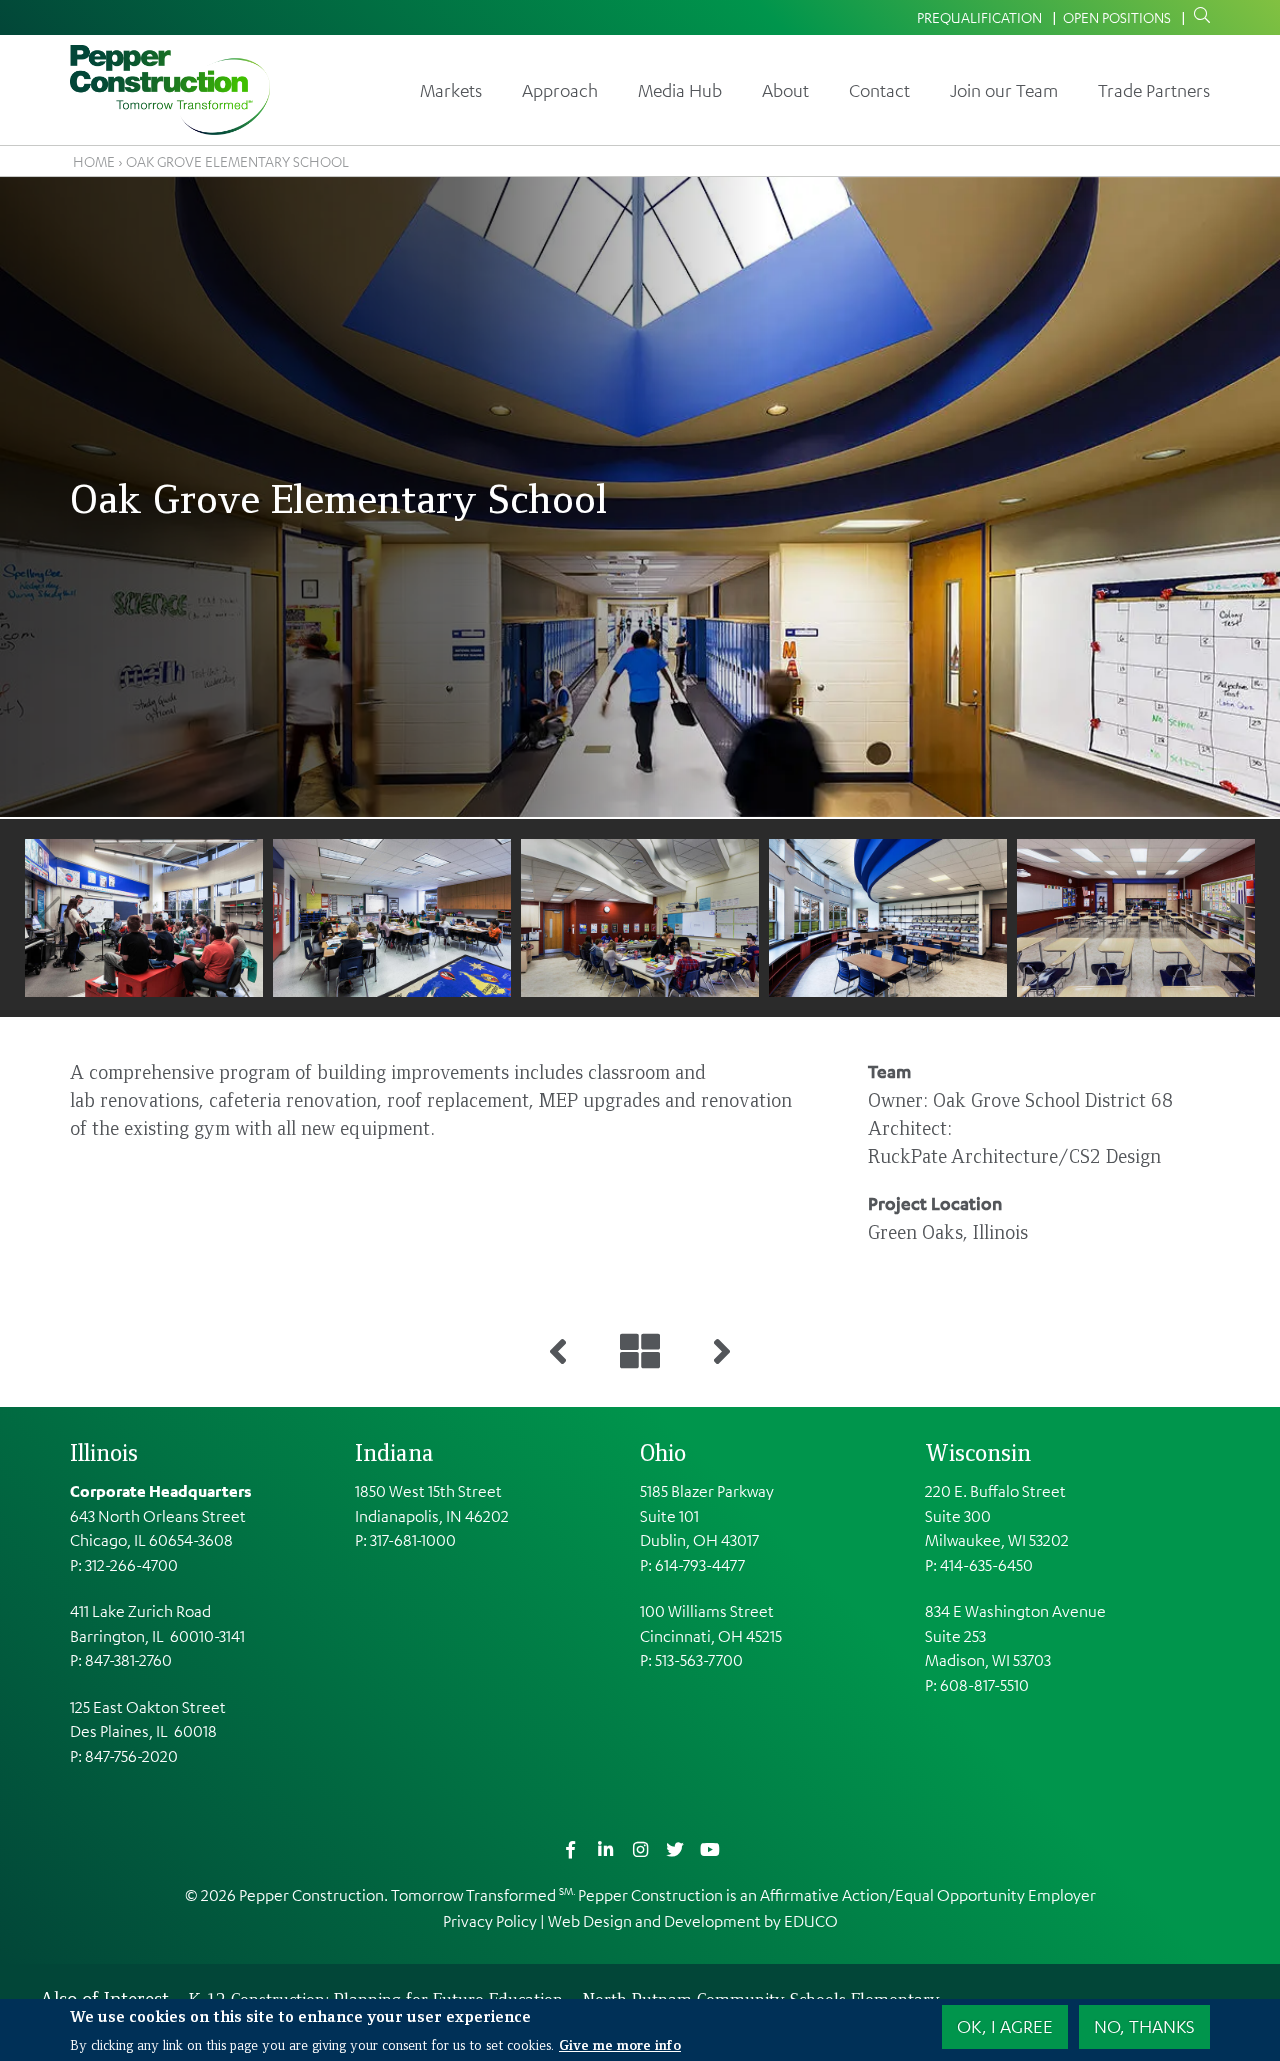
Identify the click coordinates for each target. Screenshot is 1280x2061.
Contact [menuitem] (879, 90)
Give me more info (620, 2043)
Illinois (104, 1452)
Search (1198, 16)
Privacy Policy (490, 1921)
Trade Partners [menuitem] (1154, 90)
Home (94, 161)
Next (1231, 917)
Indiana (394, 1452)
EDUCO (811, 1921)
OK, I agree (1005, 2026)
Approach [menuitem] (560, 90)
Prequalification (979, 17)
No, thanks (1144, 2026)
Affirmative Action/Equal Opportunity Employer (928, 1895)
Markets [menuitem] (451, 90)
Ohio (663, 1452)
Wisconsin (978, 1452)
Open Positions (1117, 17)
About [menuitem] (785, 90)
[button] (223, 918)
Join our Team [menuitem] (1004, 90)
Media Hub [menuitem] (680, 90)
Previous (48, 917)
